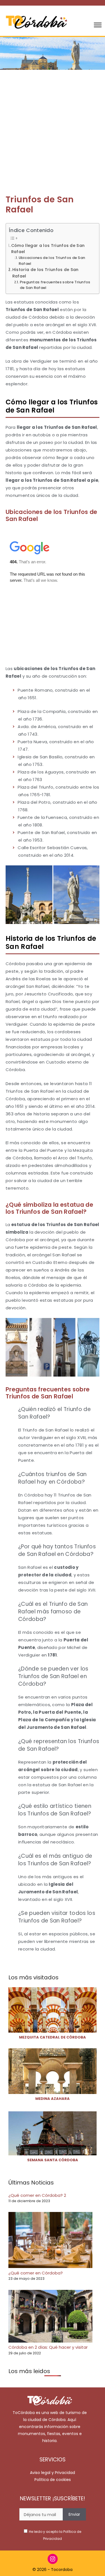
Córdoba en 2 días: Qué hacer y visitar (48, 2347)
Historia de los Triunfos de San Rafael (46, 273)
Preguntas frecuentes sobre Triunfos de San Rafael (55, 285)
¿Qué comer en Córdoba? (36, 2273)
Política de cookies (53, 2480)
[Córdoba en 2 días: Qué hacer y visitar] (50, 2317)
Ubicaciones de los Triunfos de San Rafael (52, 261)
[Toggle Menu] (98, 25)
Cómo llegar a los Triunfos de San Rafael (48, 249)
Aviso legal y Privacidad (53, 2473)
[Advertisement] (53, 125)
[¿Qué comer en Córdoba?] (50, 2241)
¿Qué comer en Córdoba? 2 (37, 2195)
